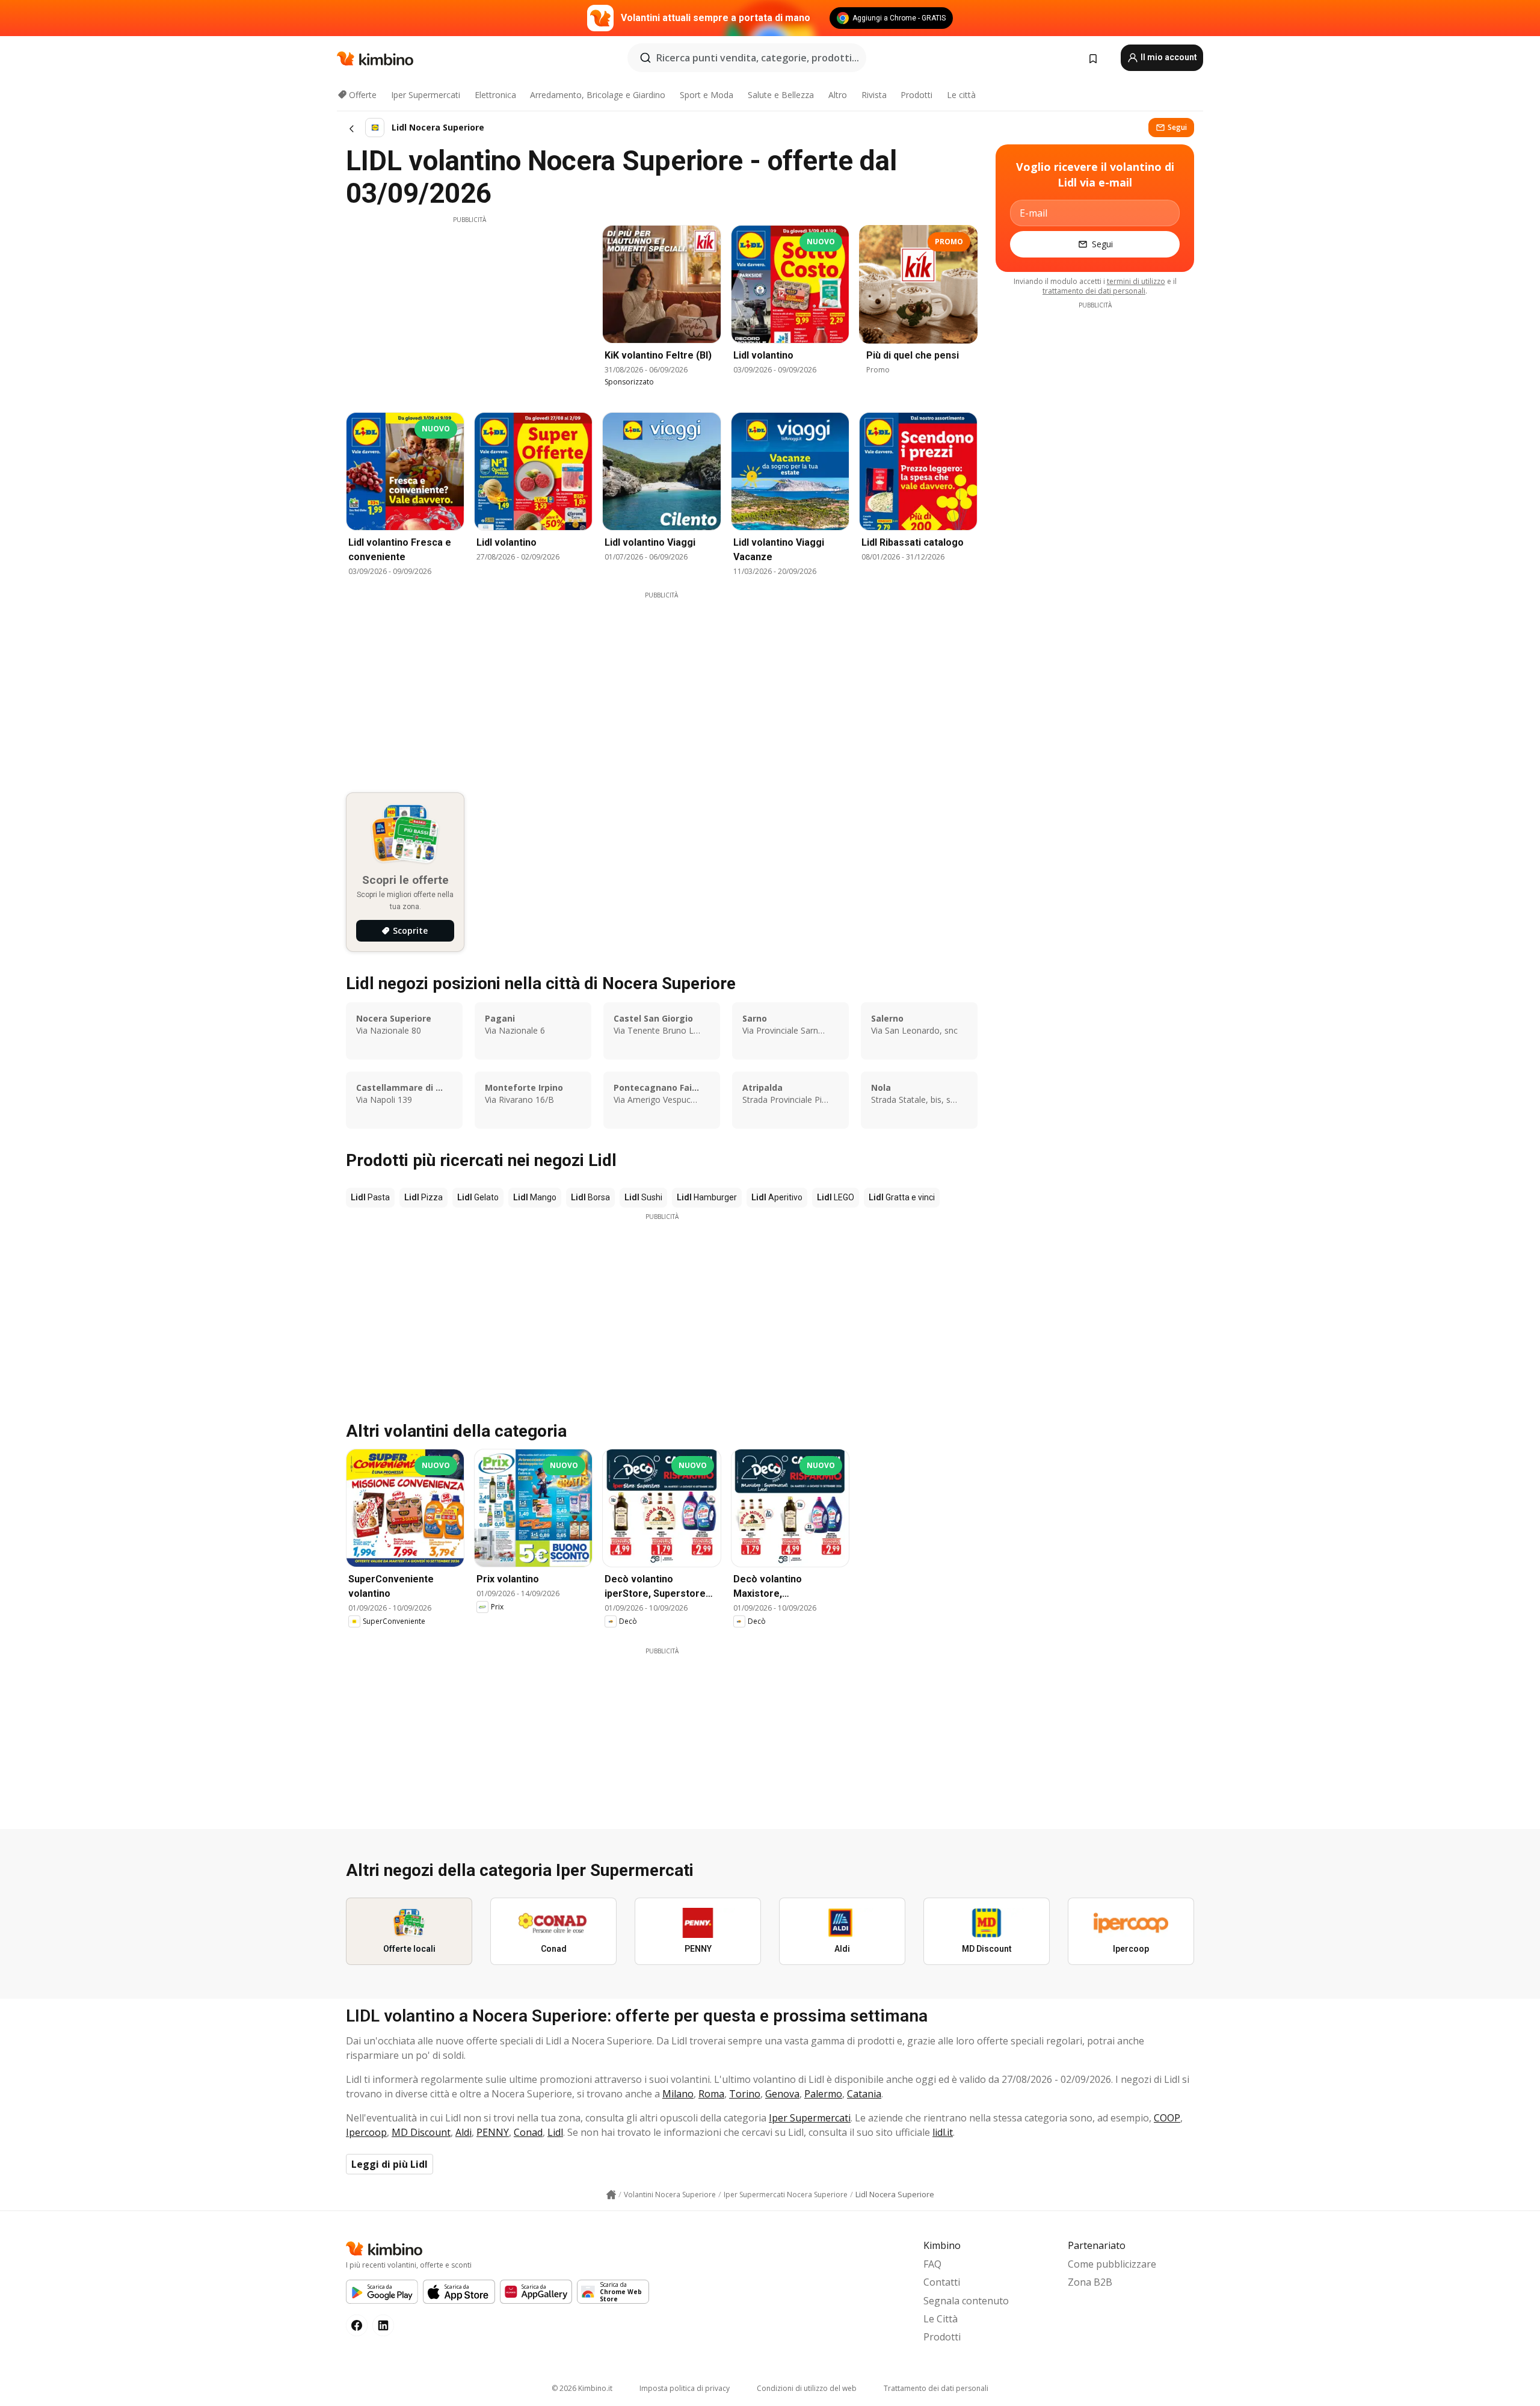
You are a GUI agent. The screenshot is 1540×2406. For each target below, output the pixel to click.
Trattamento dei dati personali (936, 2388)
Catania (864, 2094)
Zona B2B (1090, 2282)
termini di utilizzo (1136, 281)
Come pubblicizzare (1112, 2264)
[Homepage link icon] (611, 2195)
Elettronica (495, 95)
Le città (961, 95)
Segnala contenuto (966, 2301)
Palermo (823, 2094)
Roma (711, 2094)
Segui (1177, 127)
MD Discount (421, 2132)
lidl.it (943, 2132)
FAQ (932, 2264)
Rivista (874, 95)
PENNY (493, 2132)
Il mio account (1168, 57)
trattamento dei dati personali (1094, 291)
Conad (528, 2132)
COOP (1167, 2118)
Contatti (942, 2282)
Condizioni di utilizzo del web (807, 2388)
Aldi (464, 2132)
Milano (678, 2094)
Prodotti (916, 95)
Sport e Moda (707, 95)
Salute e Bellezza (781, 95)
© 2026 (582, 2388)
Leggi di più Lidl (390, 2164)
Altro (838, 95)
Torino (745, 2094)
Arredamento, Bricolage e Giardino (598, 95)
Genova (782, 2094)
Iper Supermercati (426, 95)
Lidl (555, 2132)
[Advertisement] (469, 309)
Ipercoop (366, 2132)
